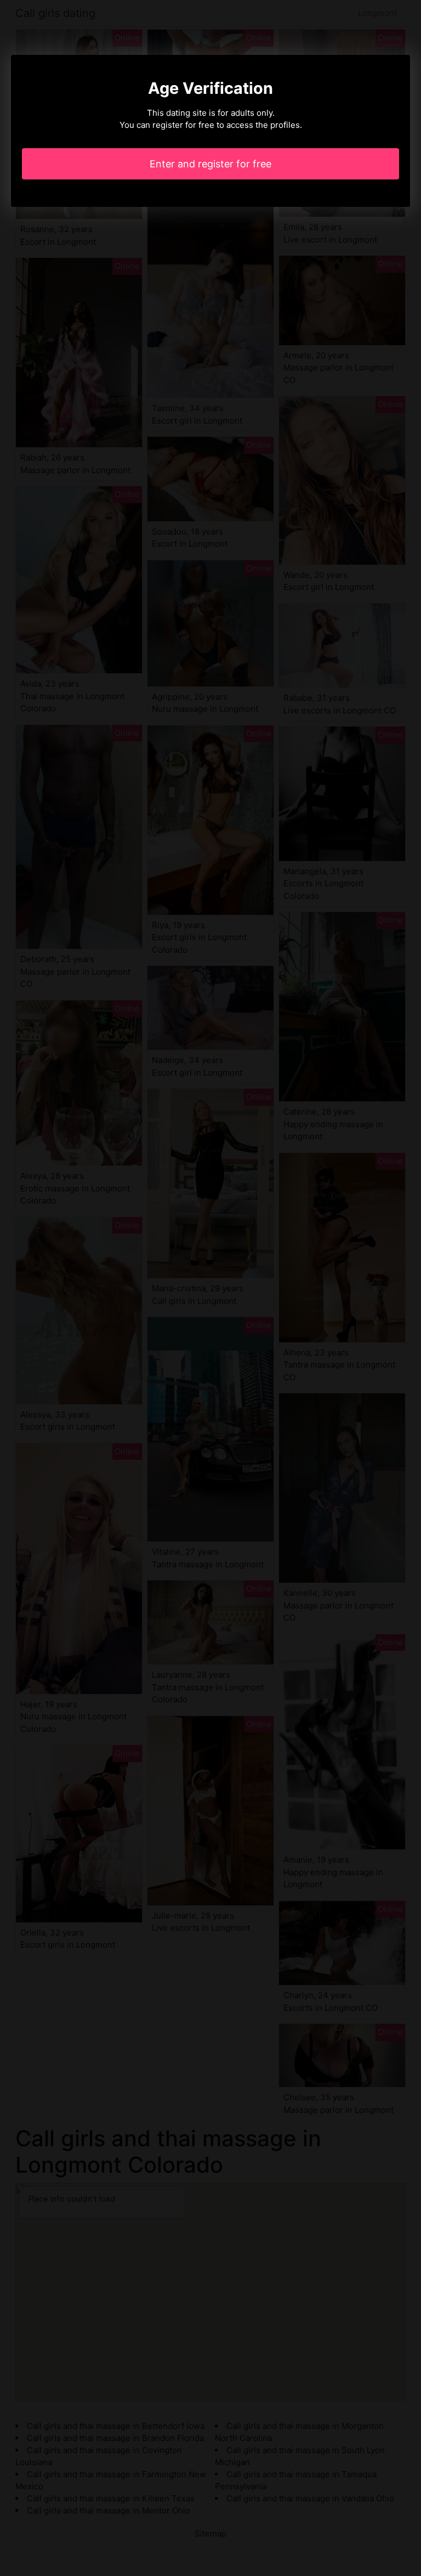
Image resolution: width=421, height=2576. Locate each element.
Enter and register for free (210, 164)
